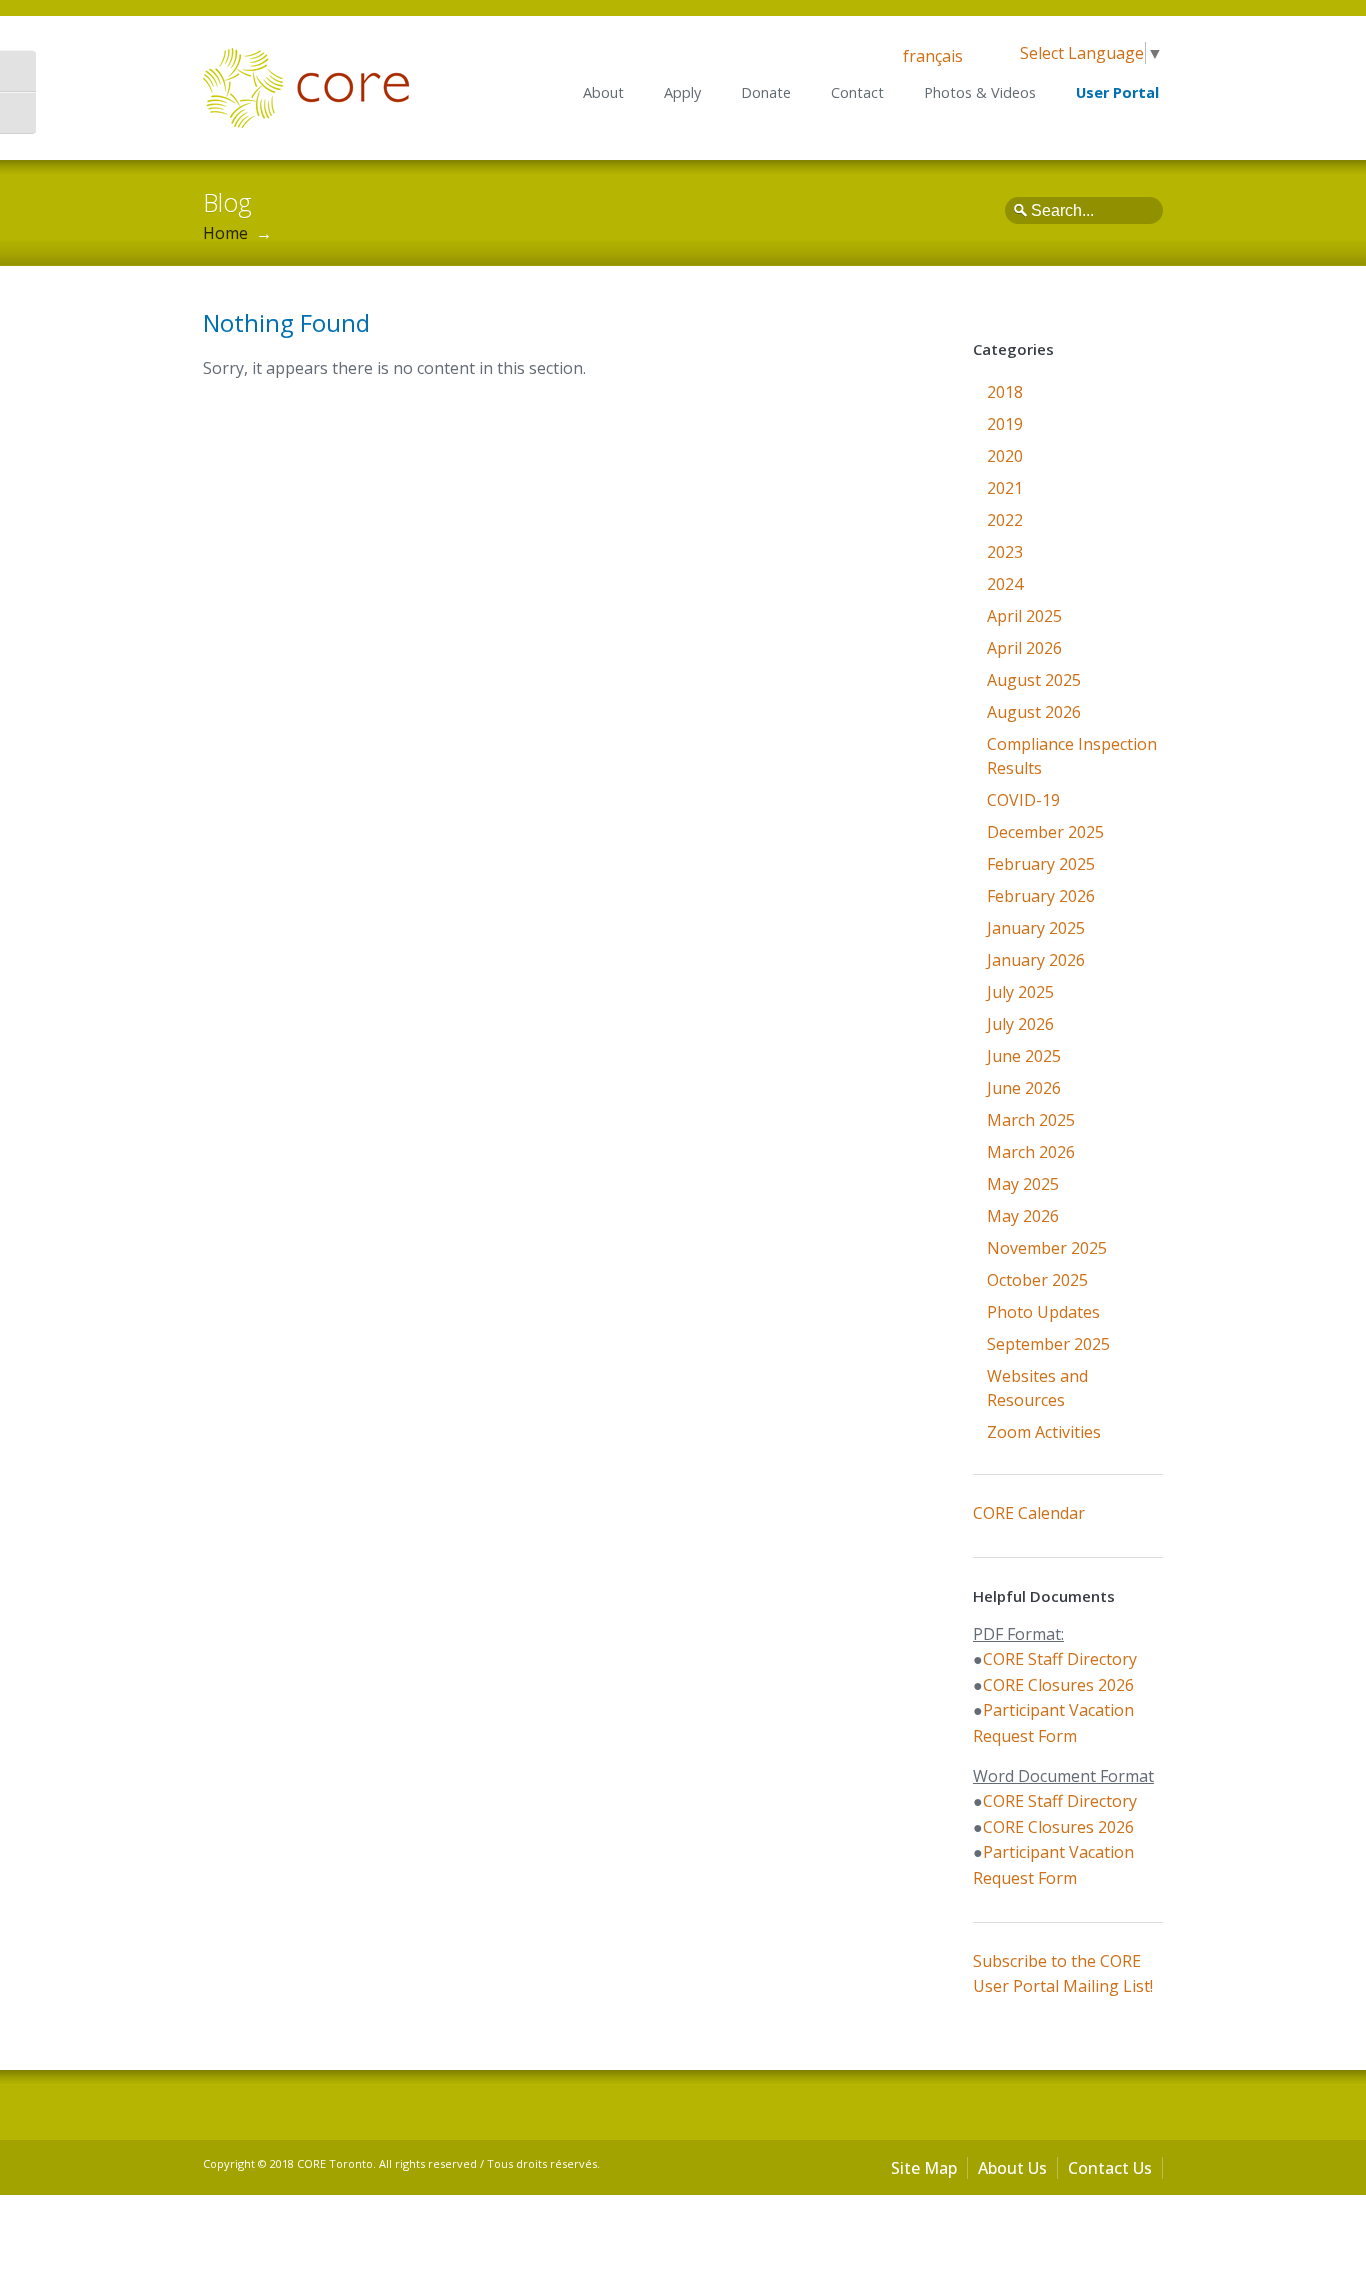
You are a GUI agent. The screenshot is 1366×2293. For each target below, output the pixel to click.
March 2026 (1031, 1152)
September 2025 (1048, 1344)
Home (225, 233)
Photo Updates (1043, 1312)
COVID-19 (1023, 800)
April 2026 (1024, 648)
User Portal (1117, 92)
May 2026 (1023, 1216)
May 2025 (1023, 1184)
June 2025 (1024, 1056)
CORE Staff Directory (1060, 1659)
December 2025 (1045, 832)
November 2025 (1047, 1248)
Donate (766, 92)
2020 (1005, 456)
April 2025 (1024, 616)
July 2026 (1020, 1024)
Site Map (924, 2168)
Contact (857, 92)
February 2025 (1041, 864)
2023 (1005, 552)
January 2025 (1036, 928)
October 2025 (1037, 1280)
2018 (1005, 392)
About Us (1012, 2168)
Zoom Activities (1044, 1432)
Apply (682, 92)
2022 (1005, 520)
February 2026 (1041, 896)
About (603, 92)
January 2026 (1036, 960)
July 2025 (1020, 992)
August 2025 (1034, 680)
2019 (1005, 424)
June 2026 (1024, 1088)
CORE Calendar (1029, 1513)
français (933, 56)
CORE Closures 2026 (1058, 1685)
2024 (1005, 584)
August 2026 (1034, 712)
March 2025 (1031, 1120)
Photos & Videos (980, 92)
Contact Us (1110, 2168)
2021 (1005, 488)
